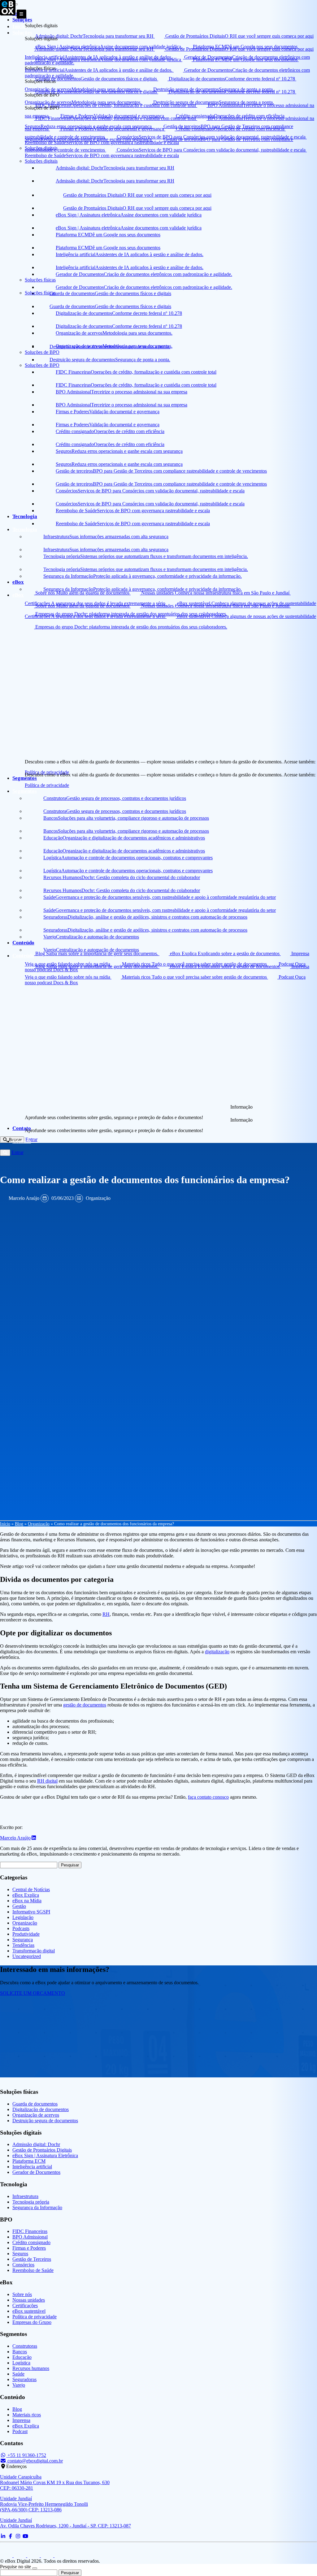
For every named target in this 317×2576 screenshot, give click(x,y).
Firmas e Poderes (29, 2248)
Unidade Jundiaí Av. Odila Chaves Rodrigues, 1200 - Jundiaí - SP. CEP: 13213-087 (65, 2523)
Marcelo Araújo (24, 1198)
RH (106, 1614)
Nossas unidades (29, 2300)
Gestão (19, 1906)
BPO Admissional (30, 2237)
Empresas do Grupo (32, 2322)
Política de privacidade (47, 785)
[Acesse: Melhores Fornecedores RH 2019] (7, 2555)
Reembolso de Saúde (33, 2270)
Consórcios (23, 2265)
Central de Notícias (31, 1889)
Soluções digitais (41, 161)
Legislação (23, 1917)
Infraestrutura (25, 2196)
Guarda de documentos (35, 2104)
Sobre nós (22, 2294)
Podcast (20, 2431)
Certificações (25, 2306)
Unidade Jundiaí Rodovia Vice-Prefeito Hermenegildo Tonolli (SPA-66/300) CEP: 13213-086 (44, 2504)
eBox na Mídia (27, 1901)
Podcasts (21, 1928)
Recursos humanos (31, 2368)
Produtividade (26, 1934)
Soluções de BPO (42, 365)
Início (19, 26)
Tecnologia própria (31, 2202)
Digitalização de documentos (41, 2109)
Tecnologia (25, 529)
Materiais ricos (27, 2415)
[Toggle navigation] (22, 14)
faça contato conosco (208, 1797)
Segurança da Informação (37, 2207)
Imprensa (21, 2420)
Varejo (19, 2385)
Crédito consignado (31, 2242)
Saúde (18, 2374)
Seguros (20, 2254)
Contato (22, 1141)
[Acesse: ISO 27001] (48, 2555)
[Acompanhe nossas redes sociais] (3, 2536)
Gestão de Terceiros (32, 2259)
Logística (21, 2363)
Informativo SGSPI (31, 1912)
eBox (18, 595)
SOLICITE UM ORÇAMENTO (33, 1993)
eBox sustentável (29, 2311)
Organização (98, 1198)
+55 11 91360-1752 (26, 2455)
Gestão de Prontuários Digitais (42, 2150)
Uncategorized (27, 1956)
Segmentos (25, 791)
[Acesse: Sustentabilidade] (34, 2555)
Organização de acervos (36, 2115)
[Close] (35, 2568)
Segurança (23, 1940)
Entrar (17, 1152)
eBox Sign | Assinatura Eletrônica (45, 2155)
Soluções (22, 33)
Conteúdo (23, 956)
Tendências (23, 1945)
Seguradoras (24, 2379)
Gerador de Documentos (36, 2172)
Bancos (20, 2352)
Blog (19, 1524)
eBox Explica (26, 1895)
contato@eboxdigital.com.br (35, 2461)
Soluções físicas (40, 293)
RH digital (47, 1781)
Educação (22, 2357)
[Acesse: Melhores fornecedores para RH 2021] (20, 2555)
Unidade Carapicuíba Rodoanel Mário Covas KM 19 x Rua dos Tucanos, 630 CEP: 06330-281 (55, 2482)
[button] (5, 1153)
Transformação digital (34, 1951)
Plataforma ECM (29, 2161)
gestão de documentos (85, 1705)
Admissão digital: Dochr (36, 2144)
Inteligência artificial (32, 2167)
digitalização (217, 1652)
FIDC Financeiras (30, 2231)
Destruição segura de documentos (45, 2121)
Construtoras (25, 2346)
